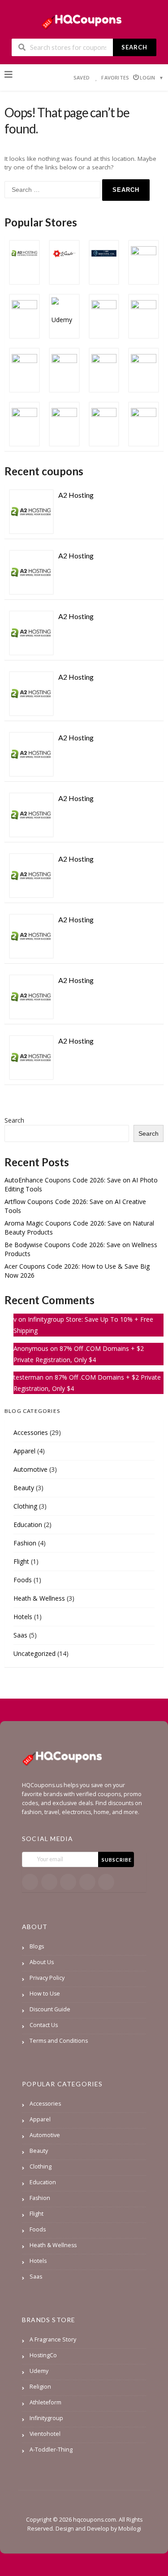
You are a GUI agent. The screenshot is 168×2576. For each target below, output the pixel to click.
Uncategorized (34, 1653)
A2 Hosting (76, 495)
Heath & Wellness (39, 1598)
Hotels (23, 1617)
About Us (42, 1962)
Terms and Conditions (59, 2041)
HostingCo (43, 2355)
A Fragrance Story (53, 2339)
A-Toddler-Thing (51, 2450)
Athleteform (45, 2402)
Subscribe (117, 1860)
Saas (20, 1635)
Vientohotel (45, 2434)
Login (148, 77)
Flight (21, 1561)
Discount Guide (50, 2009)
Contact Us (44, 2025)
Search (134, 47)
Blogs (37, 1946)
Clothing (25, 1506)
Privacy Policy (47, 1978)
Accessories (31, 1432)
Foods (23, 1580)
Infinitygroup (46, 2418)
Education (28, 1525)
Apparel (24, 1451)
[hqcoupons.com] (84, 20)
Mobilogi (130, 2529)
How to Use (45, 1994)
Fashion (25, 1543)
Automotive (30, 1469)
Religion (40, 2387)
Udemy (39, 2371)
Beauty (24, 1488)
